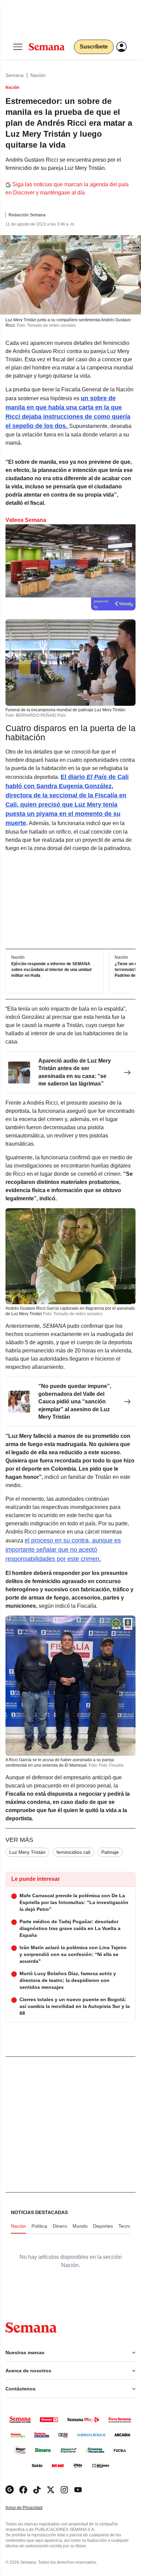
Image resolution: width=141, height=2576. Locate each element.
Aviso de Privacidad (31, 2508)
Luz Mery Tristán (27, 1852)
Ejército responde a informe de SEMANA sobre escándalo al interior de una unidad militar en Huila (51, 970)
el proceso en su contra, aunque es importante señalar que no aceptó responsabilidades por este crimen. (63, 1550)
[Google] (10, 2490)
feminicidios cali (73, 1852)
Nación (38, 75)
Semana (15, 75)
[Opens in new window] (23, 2490)
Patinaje (110, 1852)
